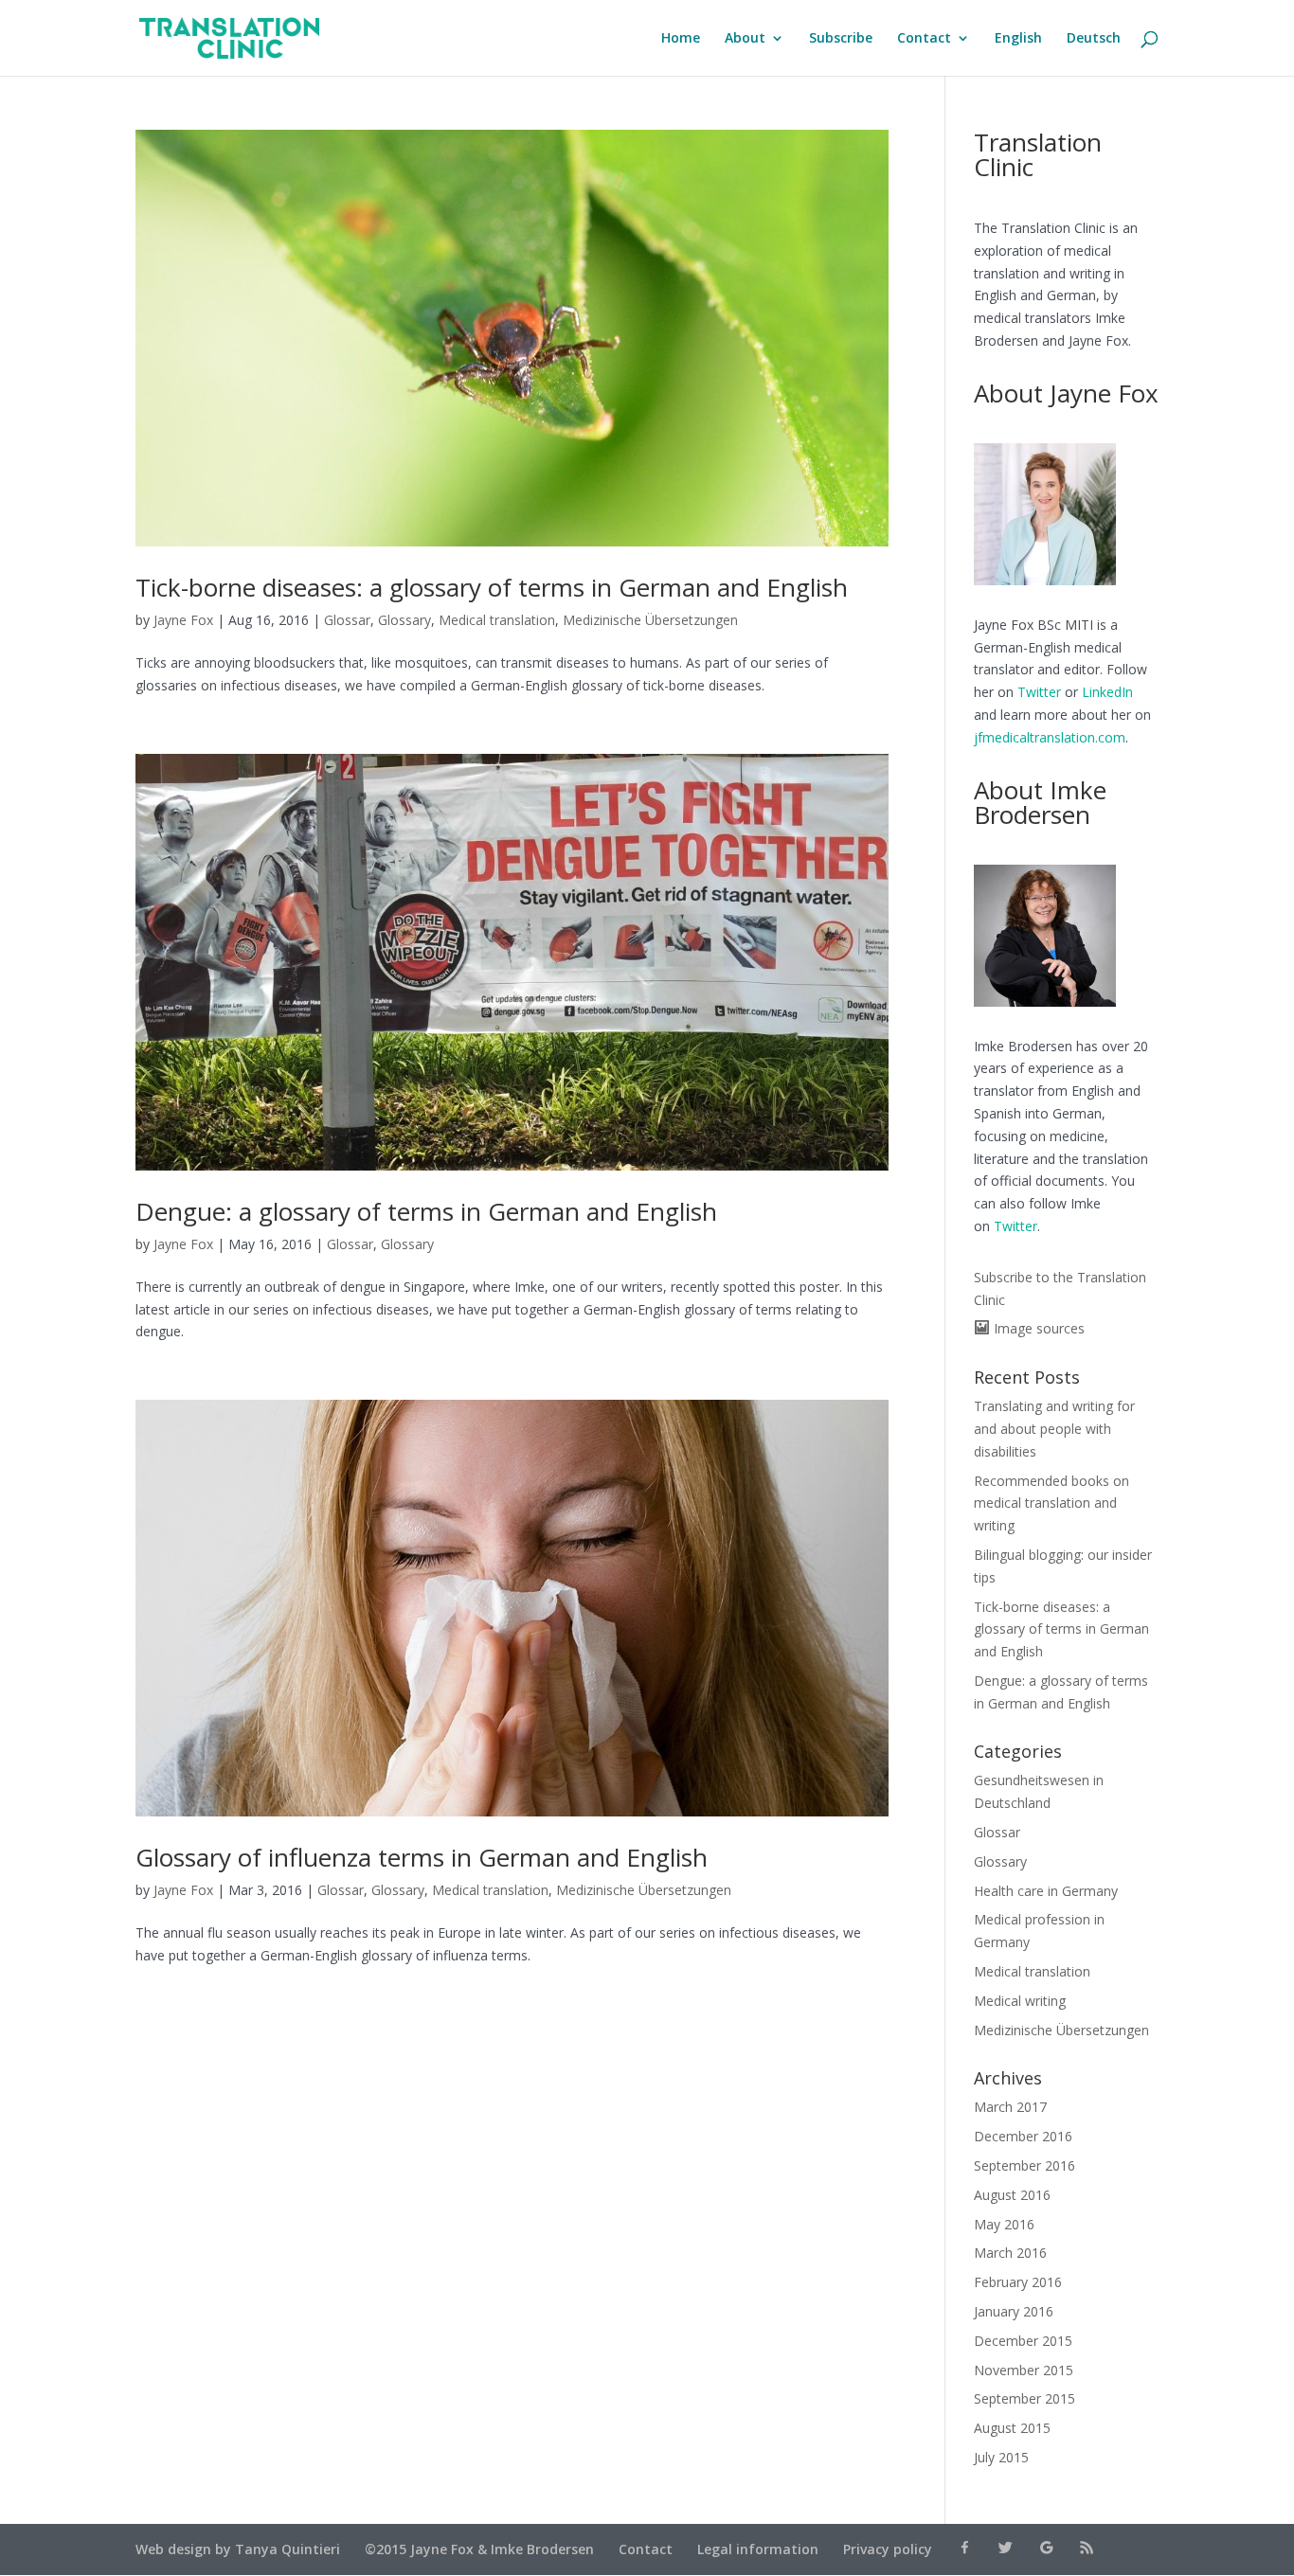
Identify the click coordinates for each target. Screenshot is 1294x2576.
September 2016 (1024, 2165)
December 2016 (1023, 2136)
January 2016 (1014, 2311)
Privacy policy (888, 2549)
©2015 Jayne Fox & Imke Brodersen (479, 2549)
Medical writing (1020, 2001)
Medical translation (497, 620)
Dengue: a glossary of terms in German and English (426, 1211)
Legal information (758, 2549)
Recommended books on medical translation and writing (1051, 1503)
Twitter (1039, 692)
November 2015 (1024, 2370)
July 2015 (1001, 2457)
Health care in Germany (1046, 1891)
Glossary (404, 620)
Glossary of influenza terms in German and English (422, 1857)
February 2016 (1018, 2282)
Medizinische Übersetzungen (650, 620)
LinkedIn (1107, 692)
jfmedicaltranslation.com (1050, 737)
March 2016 (1010, 2253)
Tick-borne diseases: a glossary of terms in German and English (492, 587)
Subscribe (841, 39)
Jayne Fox (183, 620)
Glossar (347, 620)
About (745, 39)
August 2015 (1012, 2428)
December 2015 (1023, 2341)
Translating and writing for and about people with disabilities (1054, 1429)
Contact (924, 39)
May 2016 (1004, 2224)
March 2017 (1010, 2107)
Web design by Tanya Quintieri (238, 2549)
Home (681, 39)
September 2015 (1024, 2398)
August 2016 (1012, 2195)
